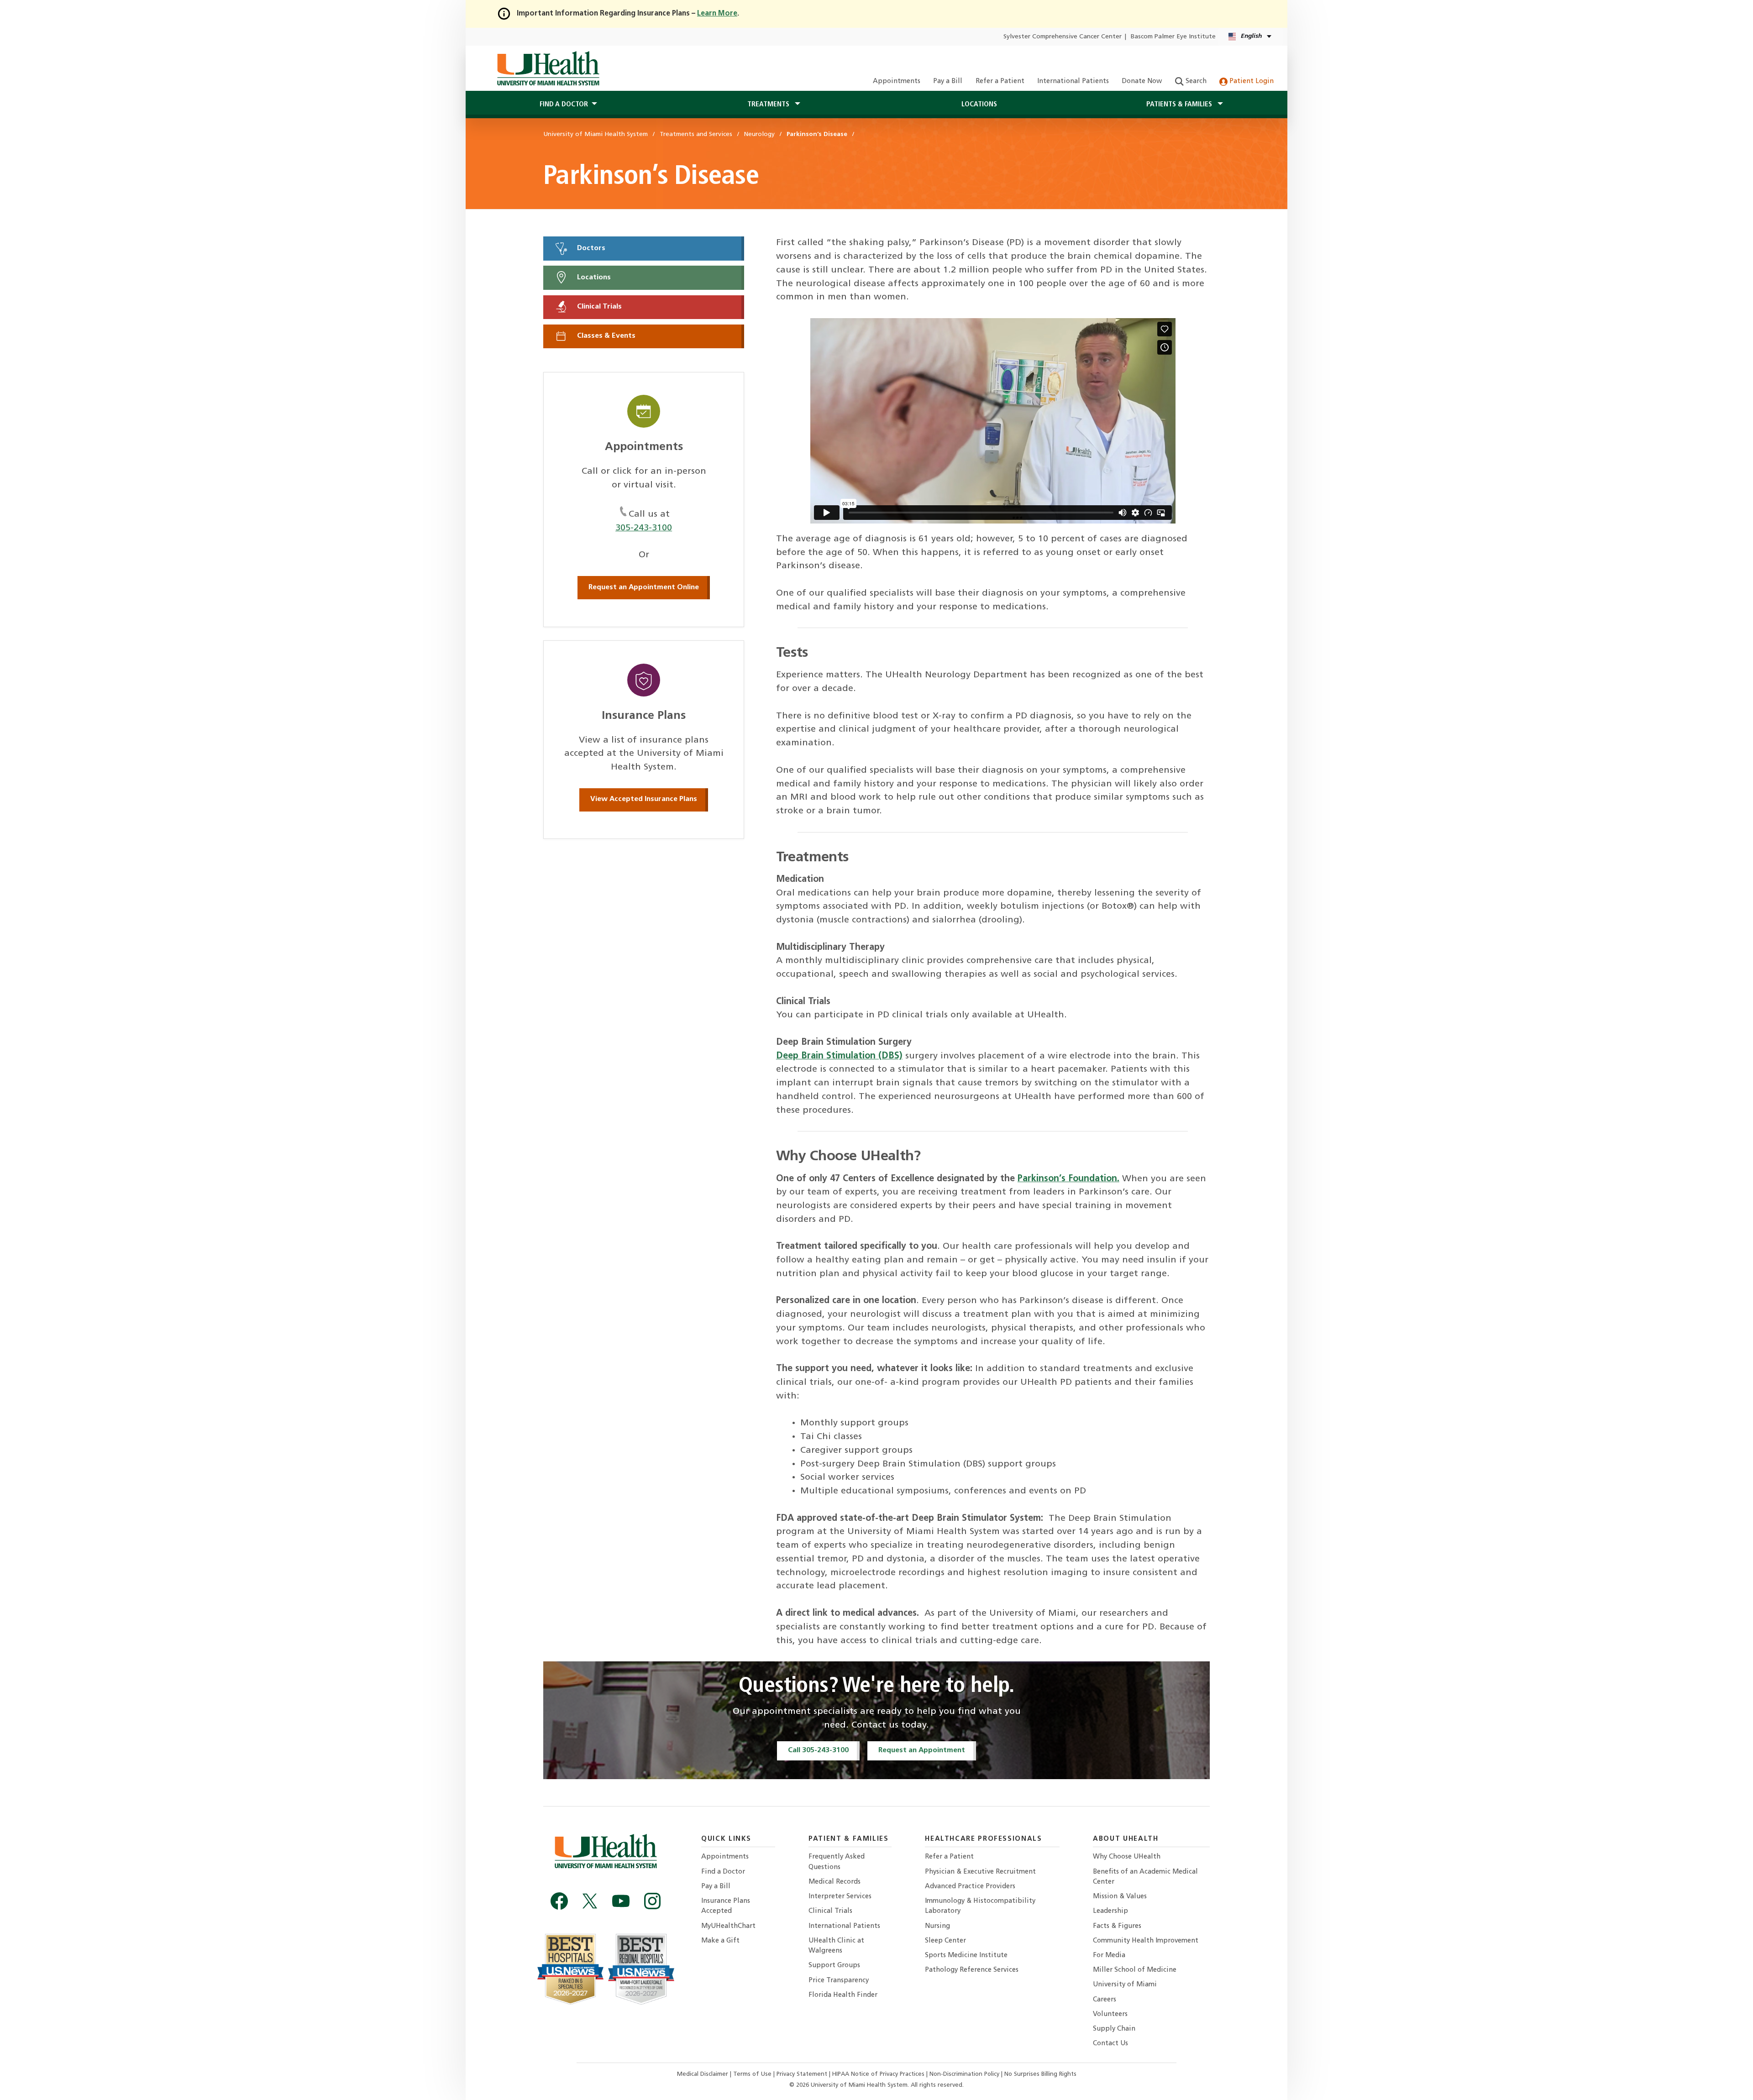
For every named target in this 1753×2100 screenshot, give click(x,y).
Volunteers (1110, 2014)
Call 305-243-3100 (818, 1750)
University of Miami (1125, 1985)
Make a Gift (720, 1941)
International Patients (1073, 81)
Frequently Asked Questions (837, 1862)
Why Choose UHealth (1127, 1857)
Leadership (1110, 1911)
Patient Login (1251, 81)
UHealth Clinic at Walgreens (836, 1946)
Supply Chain (1114, 2029)
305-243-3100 (644, 528)
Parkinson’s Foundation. (1068, 1179)
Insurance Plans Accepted (726, 1906)
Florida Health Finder (843, 1995)
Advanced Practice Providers (970, 1887)
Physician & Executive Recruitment (980, 1872)
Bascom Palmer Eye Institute (1173, 37)
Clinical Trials (598, 307)
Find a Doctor (723, 1872)
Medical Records (835, 1882)
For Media (1109, 1956)
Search (1195, 81)
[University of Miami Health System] (548, 68)
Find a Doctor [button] (564, 105)
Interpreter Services (840, 1897)
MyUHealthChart (728, 1926)
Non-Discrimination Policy (964, 2074)
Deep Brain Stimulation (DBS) (839, 1056)
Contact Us (1110, 2044)
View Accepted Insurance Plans (644, 799)
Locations (979, 105)
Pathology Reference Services (972, 1970)
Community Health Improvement (1146, 1941)
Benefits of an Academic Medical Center (1145, 1877)
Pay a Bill (948, 81)
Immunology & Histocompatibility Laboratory (980, 1906)
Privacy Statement (803, 2074)
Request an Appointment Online (644, 587)
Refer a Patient (1000, 81)
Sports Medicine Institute (966, 1956)
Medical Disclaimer (703, 2074)
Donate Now (1142, 81)
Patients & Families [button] (1180, 105)
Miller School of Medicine (1135, 1970)
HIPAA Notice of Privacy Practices (878, 2074)
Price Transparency (839, 1981)
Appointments (897, 81)
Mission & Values (1120, 1897)
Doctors (590, 248)
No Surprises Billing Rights (1040, 2074)
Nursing (937, 1926)
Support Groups (834, 1966)
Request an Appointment (922, 1750)
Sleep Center (945, 1941)
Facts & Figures (1117, 1926)
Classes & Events (605, 336)
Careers (1105, 2000)
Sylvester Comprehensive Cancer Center (1063, 37)
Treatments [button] (769, 105)
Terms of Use (753, 2074)
